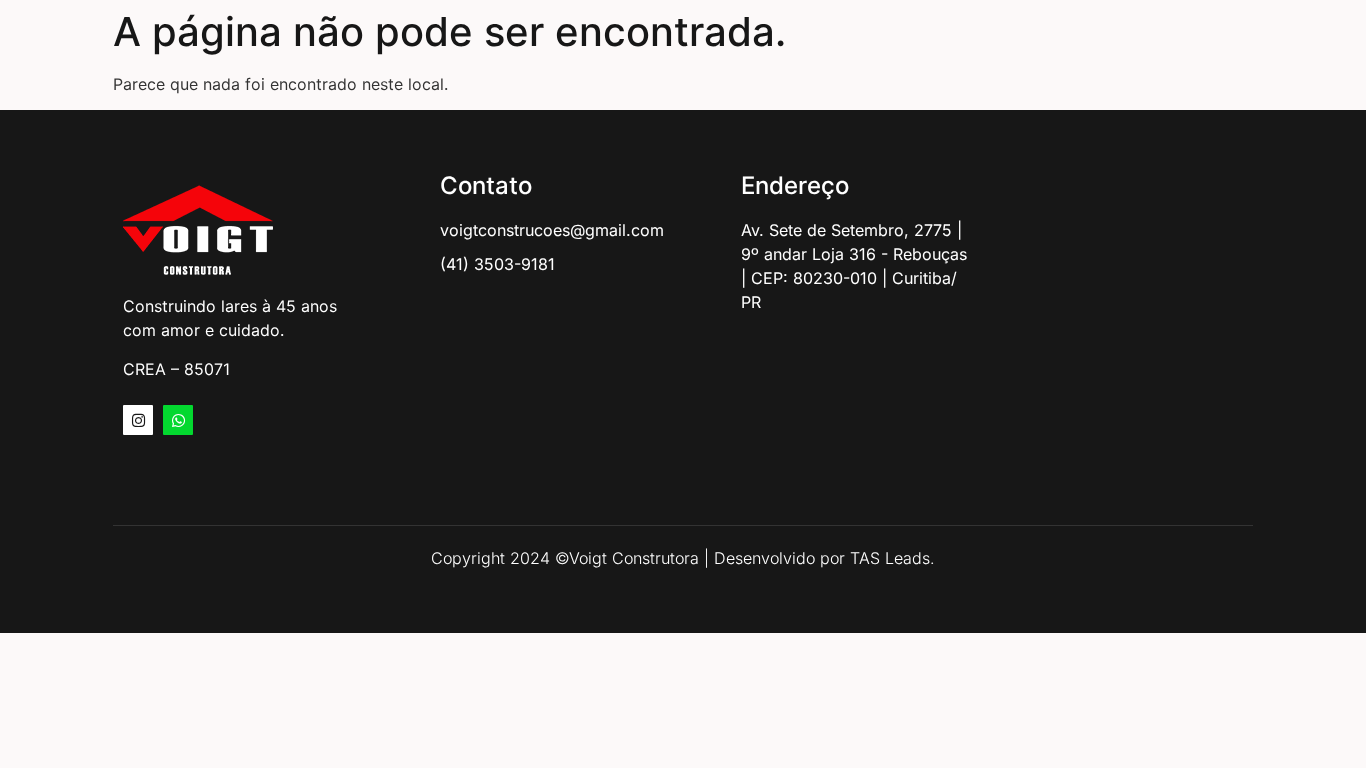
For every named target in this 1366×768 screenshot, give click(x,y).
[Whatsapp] (178, 420)
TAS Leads (890, 558)
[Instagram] (138, 420)
